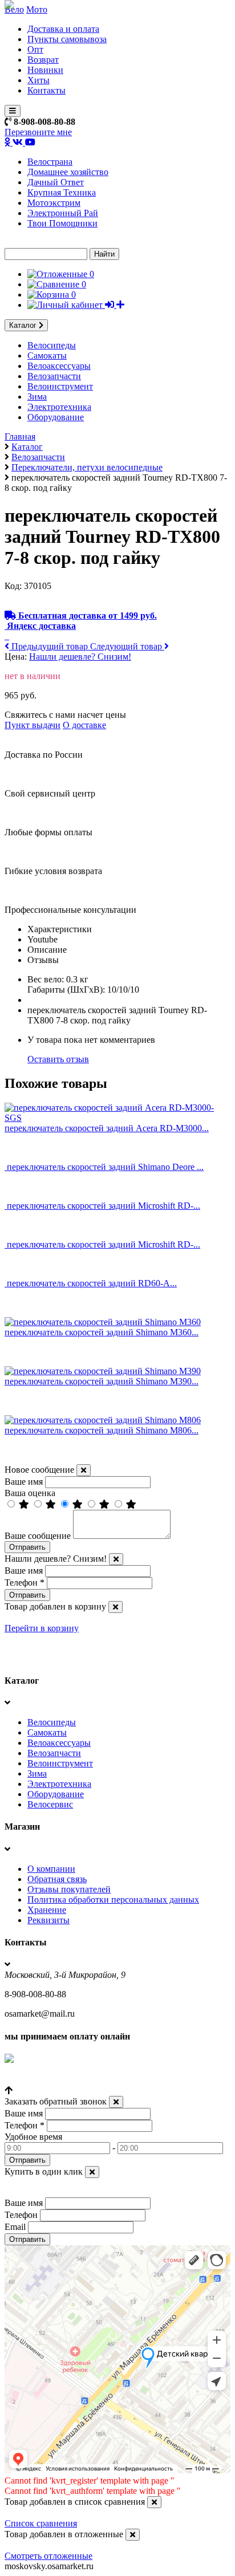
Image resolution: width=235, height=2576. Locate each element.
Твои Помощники (62, 223)
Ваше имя (24, 1482)
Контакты (46, 90)
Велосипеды (52, 345)
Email (15, 2227)
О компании (51, 1869)
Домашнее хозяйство (68, 172)
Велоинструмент (60, 386)
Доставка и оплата (63, 29)
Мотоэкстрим (54, 203)
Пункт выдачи (33, 725)
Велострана (50, 162)
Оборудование (56, 417)
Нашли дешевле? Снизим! (80, 657)
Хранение (47, 1910)
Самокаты (47, 355)
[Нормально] (79, 1504)
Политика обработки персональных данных (113, 1900)
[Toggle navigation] (13, 111)
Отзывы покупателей (69, 1889)
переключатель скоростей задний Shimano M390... (102, 1381)
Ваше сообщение (38, 1536)
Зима (37, 397)
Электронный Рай (63, 213)
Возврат (43, 60)
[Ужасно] (131, 1504)
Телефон (25, 1582)
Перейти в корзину (42, 1628)
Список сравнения (41, 2523)
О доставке (84, 725)
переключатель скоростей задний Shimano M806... (102, 1430)
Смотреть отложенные (48, 2556)
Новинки (45, 70)
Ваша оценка (30, 1493)
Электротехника (59, 407)
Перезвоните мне (38, 132)
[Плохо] (106, 1504)
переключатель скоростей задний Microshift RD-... (104, 1206)
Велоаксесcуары (59, 366)
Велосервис (50, 1804)
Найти (104, 254)
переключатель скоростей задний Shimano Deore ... (105, 1167)
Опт (35, 49)
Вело (14, 9)
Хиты (39, 80)
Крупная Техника (62, 192)
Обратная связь (57, 1879)
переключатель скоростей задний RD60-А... (92, 1283)
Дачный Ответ (56, 182)
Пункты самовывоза (67, 39)
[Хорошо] (52, 1504)
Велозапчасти (54, 376)
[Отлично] (25, 1504)
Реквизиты (48, 1920)
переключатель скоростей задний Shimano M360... (102, 1332)
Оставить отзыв (58, 1059)
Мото (37, 9)
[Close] (84, 1470)
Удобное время (33, 2137)
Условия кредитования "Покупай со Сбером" (93, 2080)
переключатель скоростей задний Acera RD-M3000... (107, 1128)
